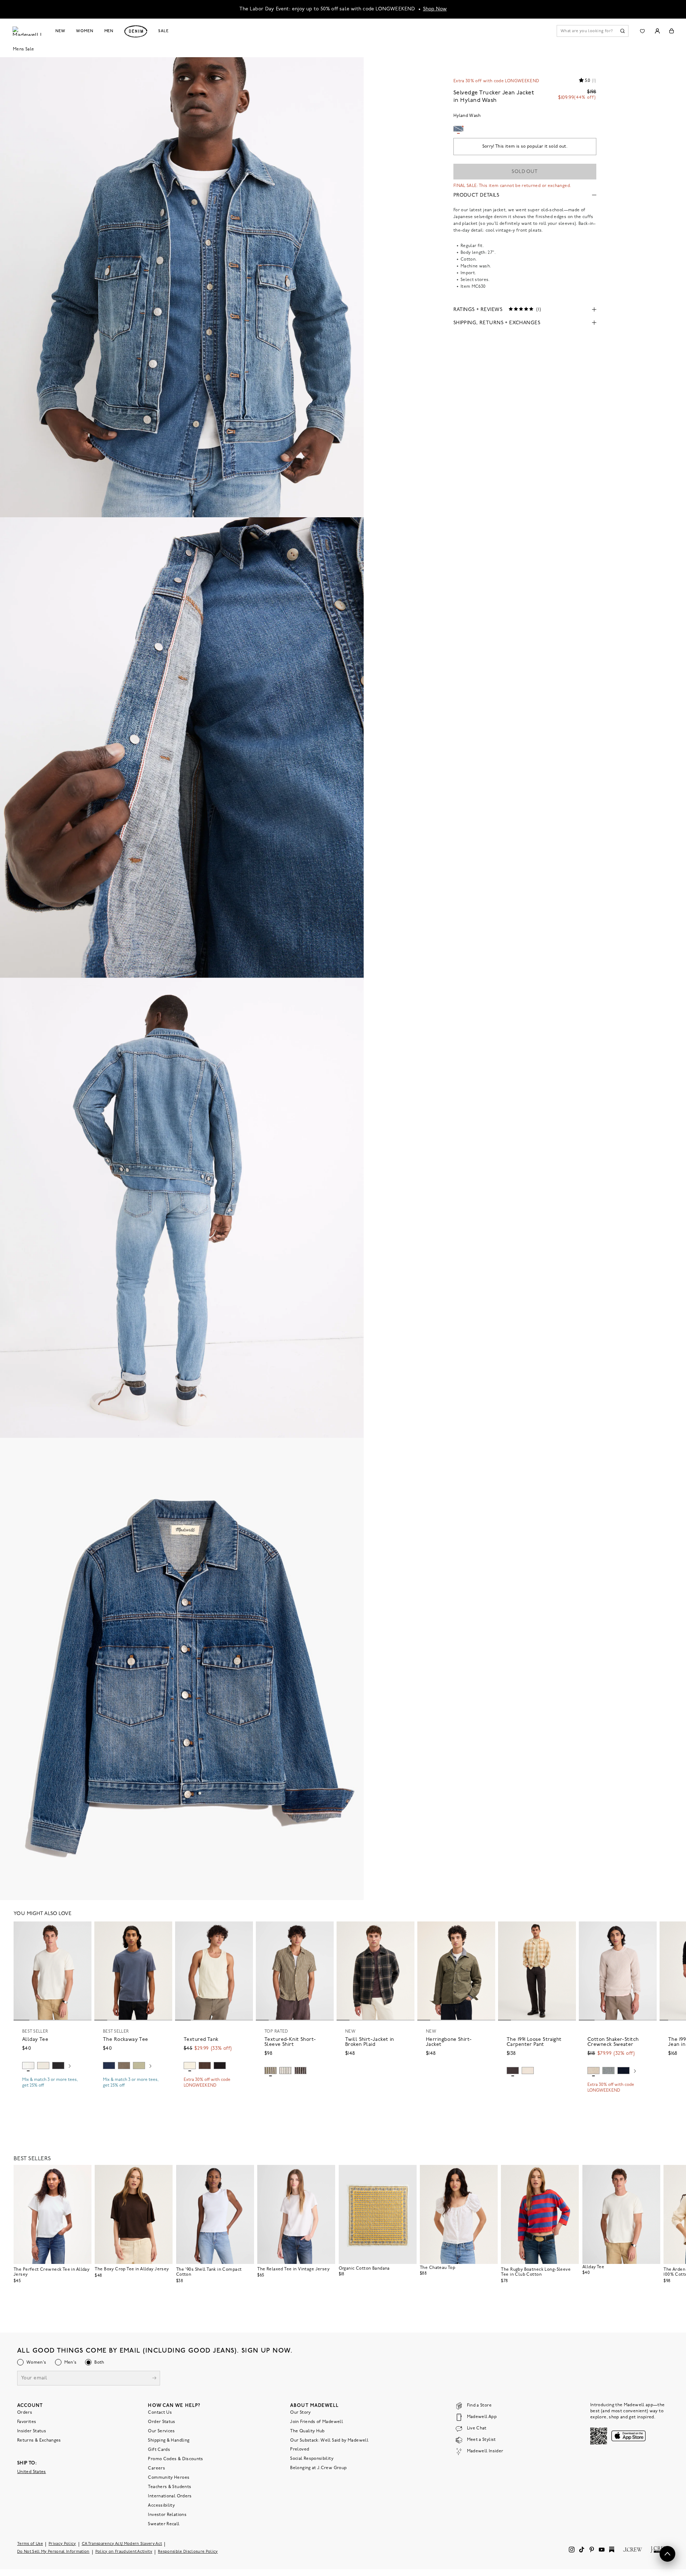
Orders (25, 2413)
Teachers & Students (170, 2487)
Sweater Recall (164, 2524)
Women (85, 31)
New (61, 31)
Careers (156, 2468)
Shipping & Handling (169, 2441)
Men (109, 31)
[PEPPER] (513, 2071)
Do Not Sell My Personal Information (53, 2552)
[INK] (109, 2066)
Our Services (161, 2431)
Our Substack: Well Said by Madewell (329, 2441)
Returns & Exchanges (39, 2441)
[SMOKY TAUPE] (124, 2066)
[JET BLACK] (220, 2066)
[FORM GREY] (528, 2071)
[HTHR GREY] (608, 2071)
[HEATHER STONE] (593, 2071)
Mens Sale (23, 49)
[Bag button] (672, 31)
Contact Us (160, 2413)
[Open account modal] (657, 31)
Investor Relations (167, 2515)
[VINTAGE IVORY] (285, 2071)
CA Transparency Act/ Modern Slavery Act (122, 2544)
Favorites (27, 2422)
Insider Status (32, 2431)
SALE (163, 31)
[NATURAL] (43, 2066)
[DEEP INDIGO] (623, 2071)
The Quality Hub (307, 2431)
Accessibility (161, 2506)
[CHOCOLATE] (205, 2066)
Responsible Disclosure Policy (188, 2552)
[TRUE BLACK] (58, 2066)
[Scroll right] (70, 2067)
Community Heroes (169, 2478)
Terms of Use (30, 2544)
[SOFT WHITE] (28, 2066)
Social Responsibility (312, 2459)
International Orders (170, 2496)
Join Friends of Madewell (317, 2422)
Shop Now (435, 9)
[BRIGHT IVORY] (190, 2066)
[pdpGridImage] (182, 287)
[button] (83, 1930)
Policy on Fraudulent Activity (124, 2552)
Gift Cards (159, 2450)
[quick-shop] (53, 2092)
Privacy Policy (62, 2544)
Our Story (300, 2413)
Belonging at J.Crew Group (318, 2468)
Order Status (161, 2422)
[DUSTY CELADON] (139, 2066)
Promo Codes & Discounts (175, 2459)
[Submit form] (154, 2379)
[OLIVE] (270, 2071)
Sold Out (525, 172)
